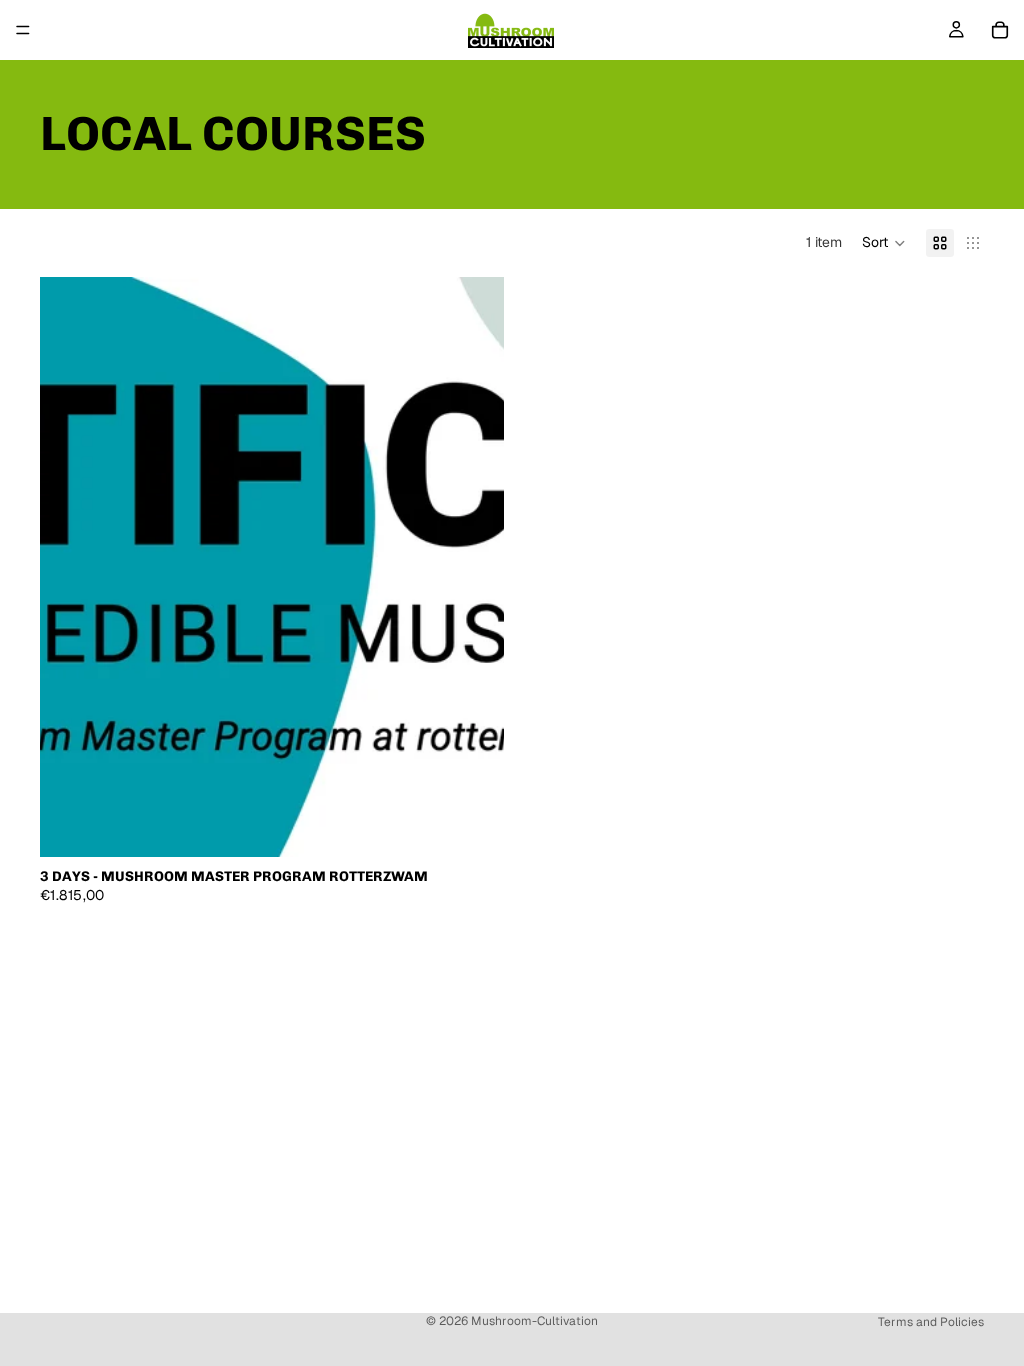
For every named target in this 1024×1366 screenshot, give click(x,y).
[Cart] (1000, 30)
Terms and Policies (931, 1322)
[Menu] (23, 30)
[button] (884, 243)
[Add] (473, 826)
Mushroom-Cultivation (534, 1321)
